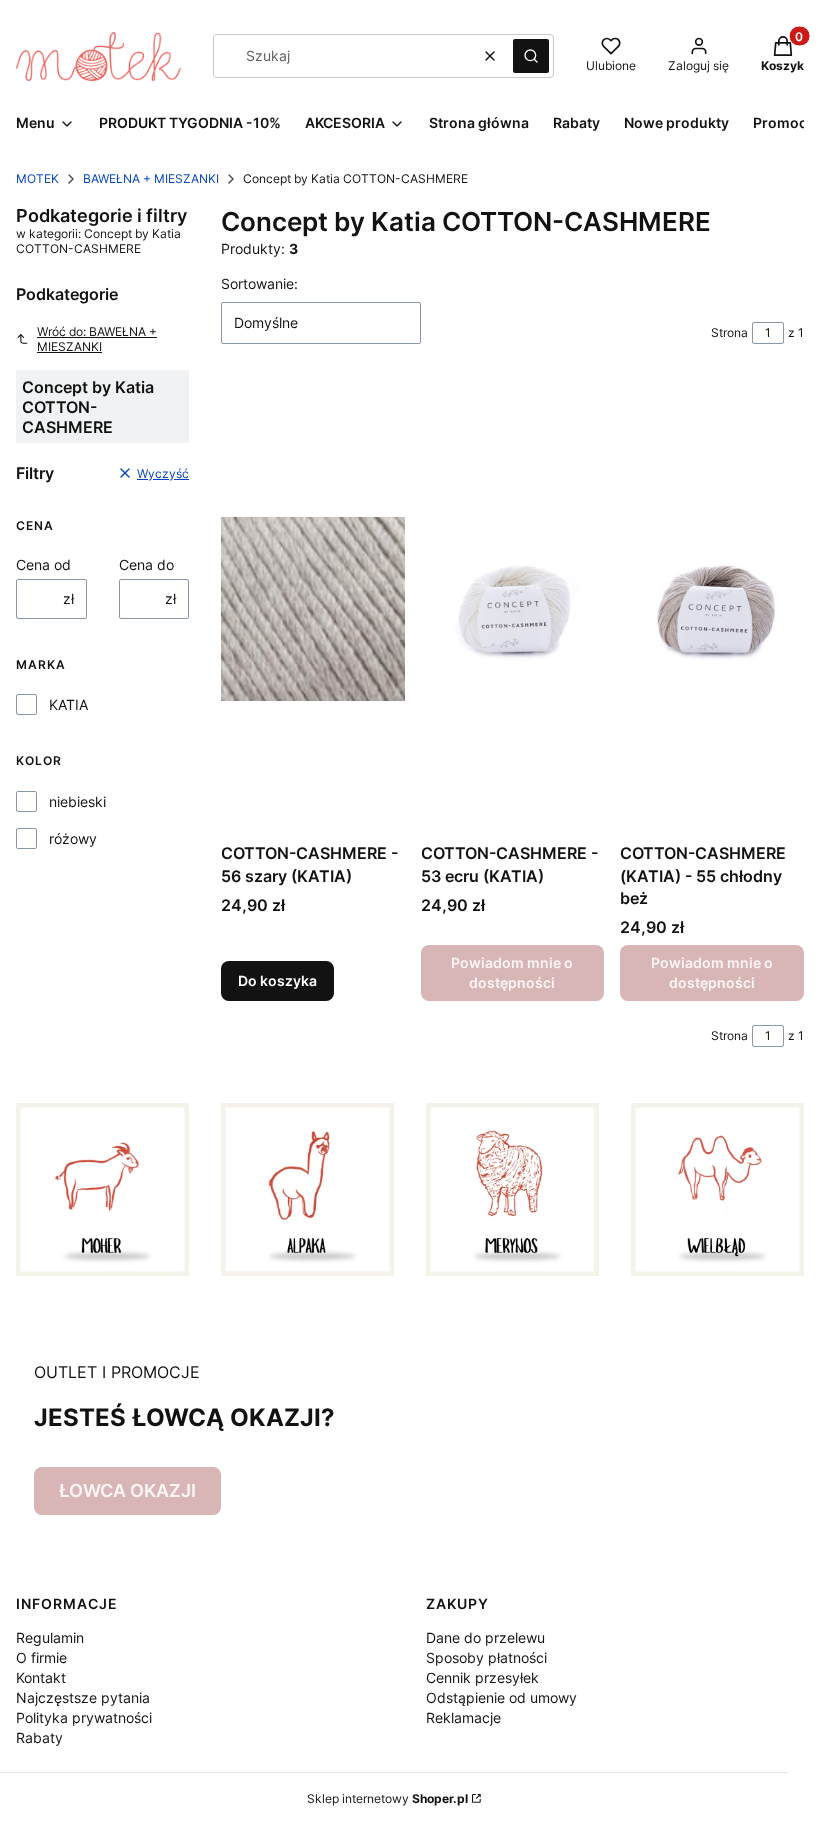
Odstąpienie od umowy (501, 1697)
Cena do (146, 564)
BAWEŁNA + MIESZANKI (151, 178)
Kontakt (41, 1677)
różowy (73, 838)
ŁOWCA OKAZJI (127, 1490)
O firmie (41, 1657)
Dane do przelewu (485, 1637)
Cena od (43, 564)
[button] (531, 56)
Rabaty (39, 1737)
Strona (729, 332)
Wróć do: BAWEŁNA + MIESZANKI (97, 339)
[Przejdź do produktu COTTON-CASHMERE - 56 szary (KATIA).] (313, 609)
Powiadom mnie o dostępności (512, 972)
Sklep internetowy (387, 1798)
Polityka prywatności (84, 1717)
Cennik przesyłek (482, 1677)
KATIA (68, 704)
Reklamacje (463, 1717)
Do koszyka (277, 980)
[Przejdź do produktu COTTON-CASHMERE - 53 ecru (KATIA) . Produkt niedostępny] (513, 609)
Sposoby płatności (486, 1657)
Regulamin (50, 1637)
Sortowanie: (259, 283)
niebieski (77, 801)
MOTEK (37, 178)
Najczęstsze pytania (83, 1697)
